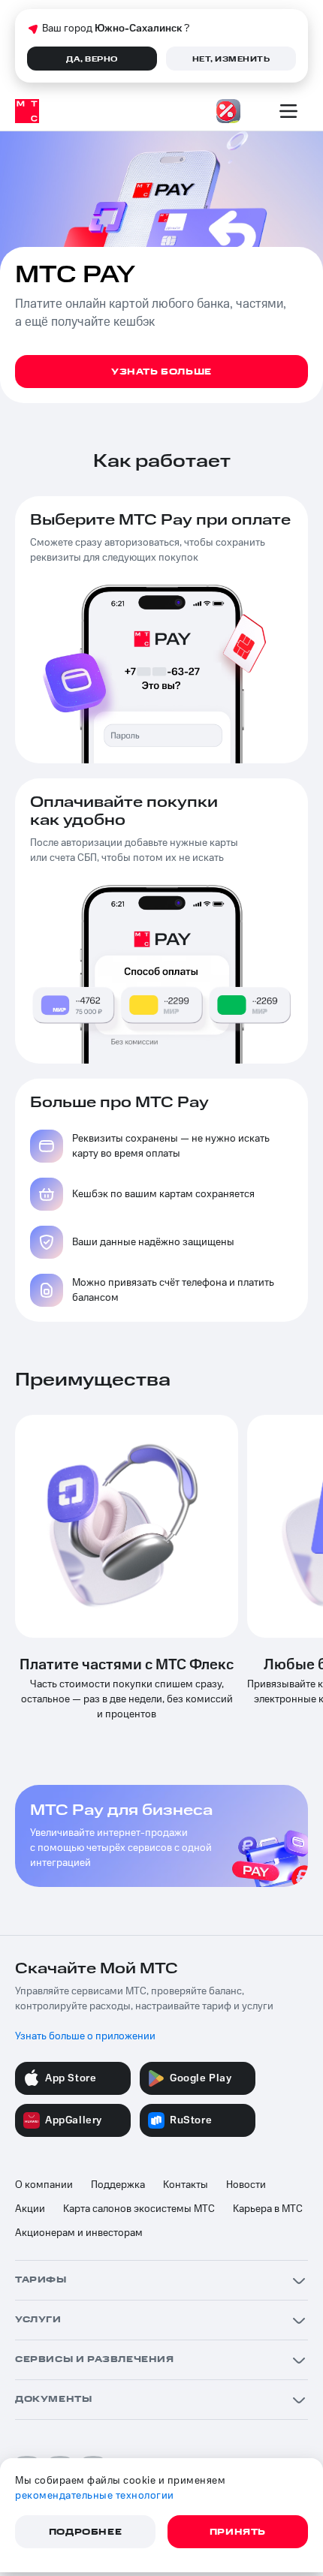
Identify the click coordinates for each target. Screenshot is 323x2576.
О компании (44, 2185)
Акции (30, 2209)
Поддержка (118, 2185)
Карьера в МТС (268, 2209)
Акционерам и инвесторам (79, 2233)
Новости (246, 2185)
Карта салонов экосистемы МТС (139, 2209)
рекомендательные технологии (95, 2496)
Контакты (186, 2185)
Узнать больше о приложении (85, 2036)
